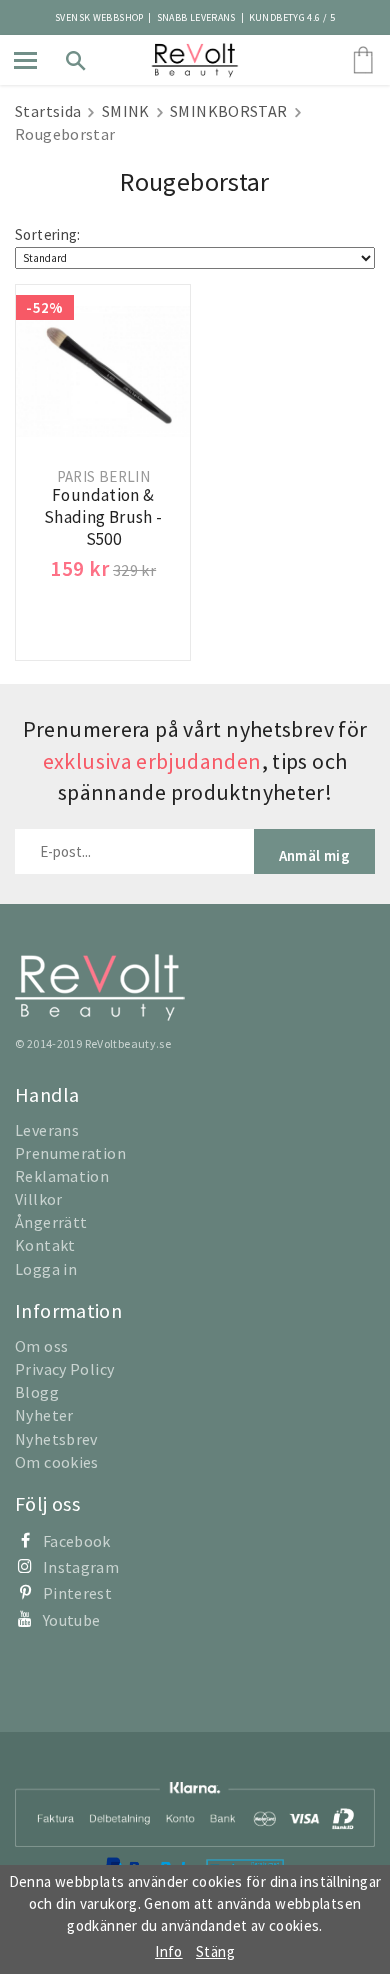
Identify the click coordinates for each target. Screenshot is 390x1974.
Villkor (39, 1199)
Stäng (215, 1951)
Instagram (81, 1567)
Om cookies (57, 1462)
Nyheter (44, 1415)
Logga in (46, 1269)
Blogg (37, 1392)
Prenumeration (70, 1153)
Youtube (72, 1620)
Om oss (41, 1346)
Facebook (77, 1541)
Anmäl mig (314, 855)
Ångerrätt (51, 1222)
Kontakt (45, 1245)
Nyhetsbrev (56, 1439)
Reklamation (62, 1176)
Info (169, 1951)
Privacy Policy (64, 1369)
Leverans (47, 1130)
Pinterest (77, 1593)
